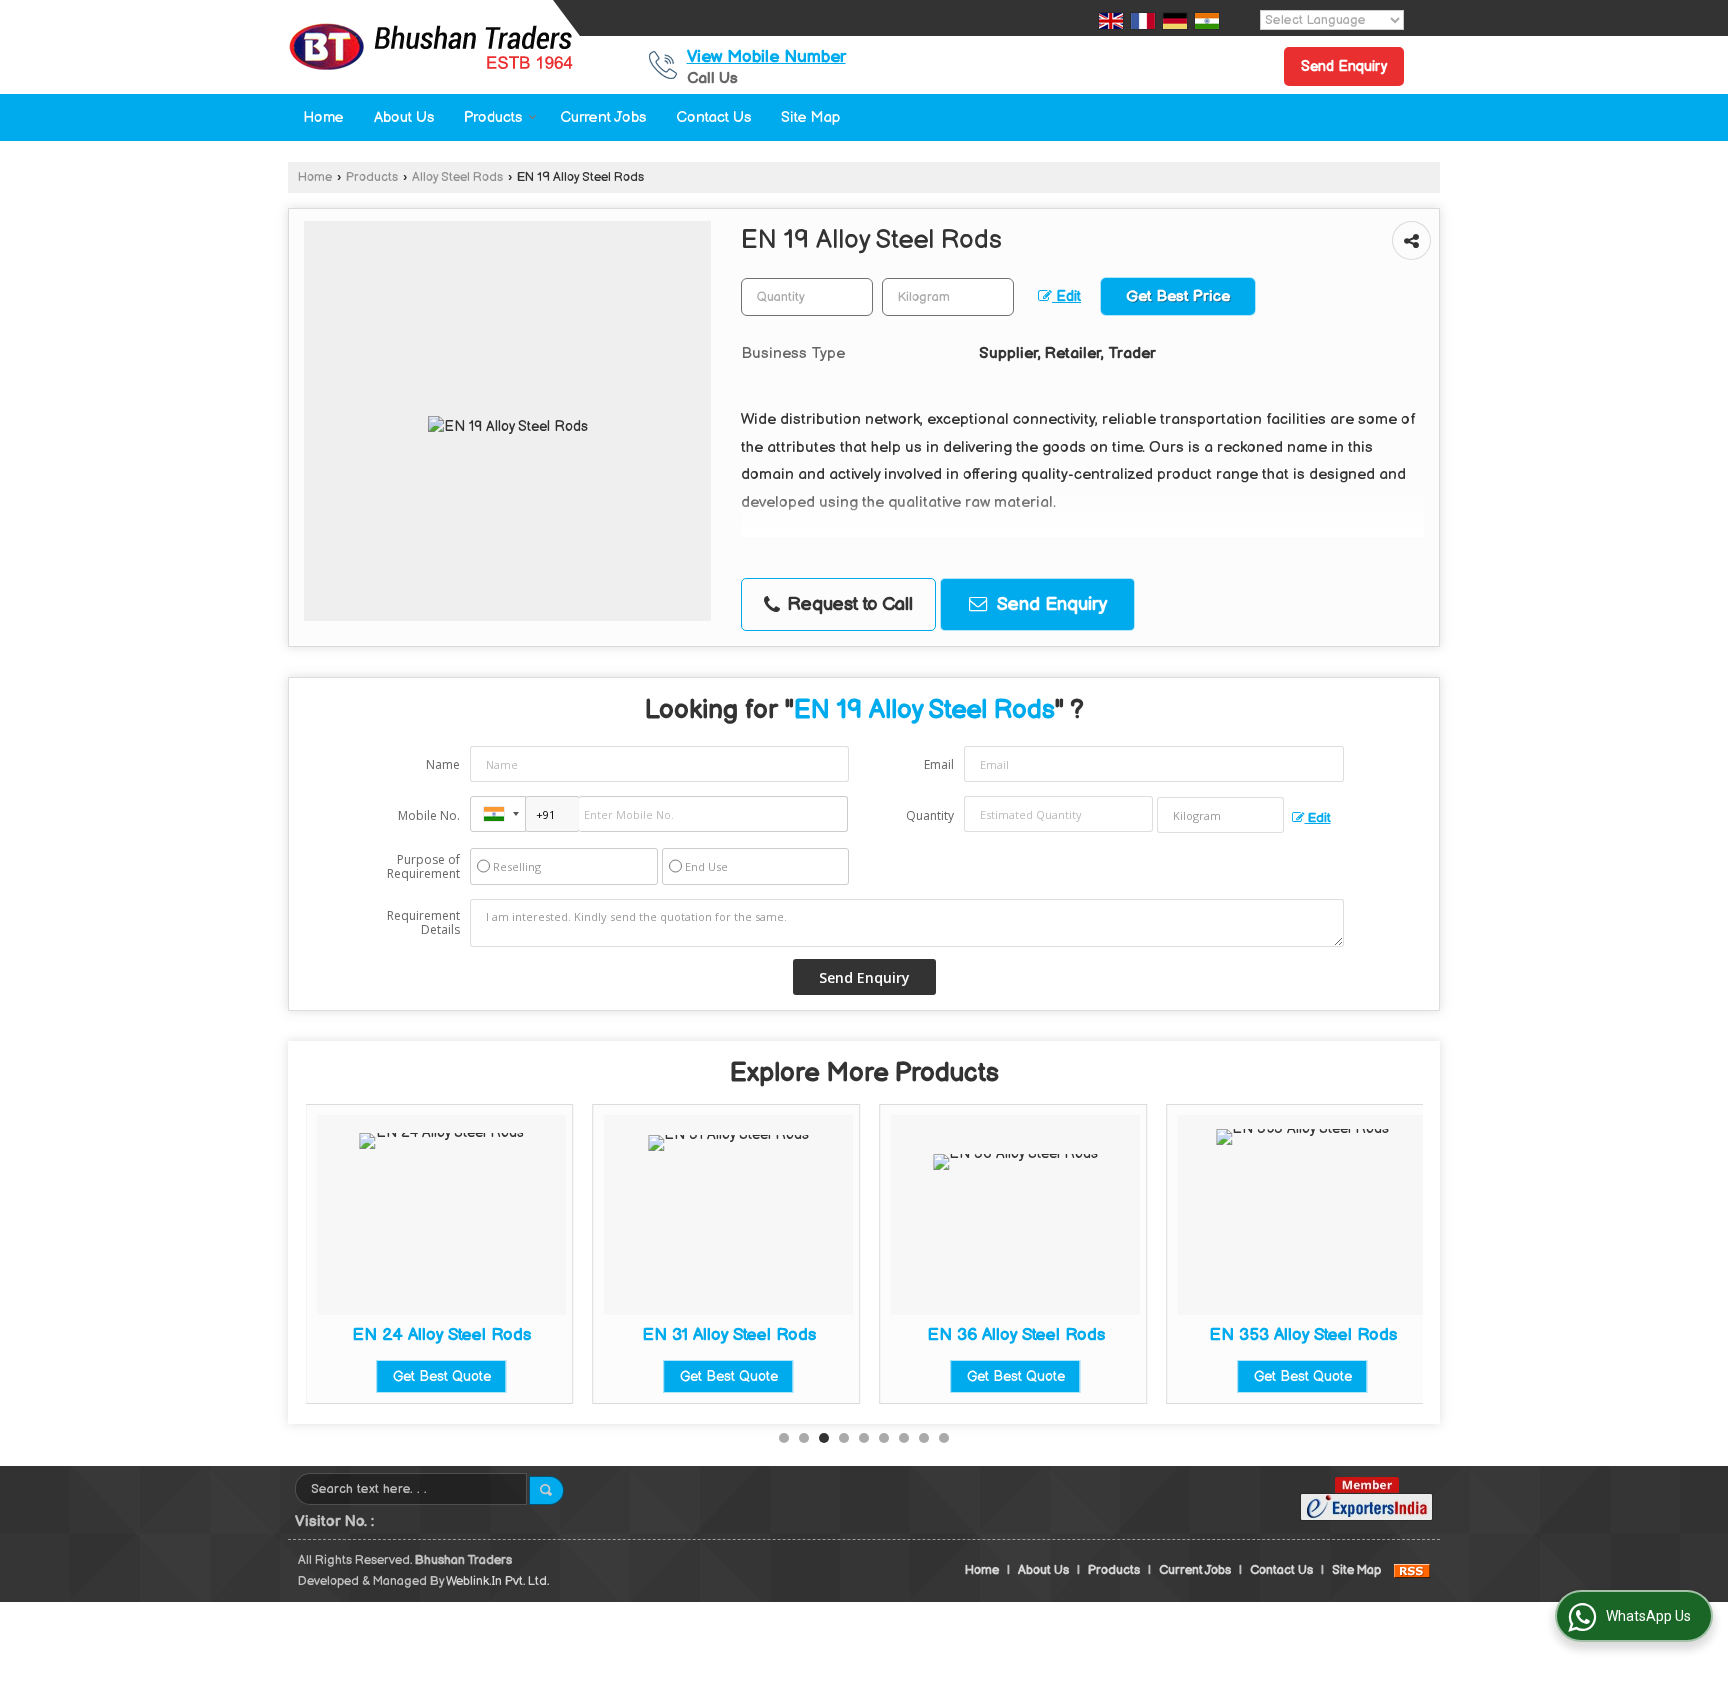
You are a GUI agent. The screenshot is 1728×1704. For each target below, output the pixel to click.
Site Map (810, 117)
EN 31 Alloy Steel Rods (729, 1335)
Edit (1066, 297)
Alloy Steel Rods (457, 177)
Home (323, 117)
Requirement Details (423, 923)
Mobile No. (429, 815)
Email (939, 764)
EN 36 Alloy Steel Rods (1016, 1335)
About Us (404, 117)
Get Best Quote (442, 1376)
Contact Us (713, 117)
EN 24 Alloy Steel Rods (441, 1335)
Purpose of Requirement (423, 867)
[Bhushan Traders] (430, 47)
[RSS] (1412, 1570)
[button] (766, 57)
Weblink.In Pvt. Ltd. (497, 1581)
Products (493, 117)
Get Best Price (1178, 296)
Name (443, 764)
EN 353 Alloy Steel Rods (1303, 1335)
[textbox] (948, 297)
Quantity (930, 815)
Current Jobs (603, 117)
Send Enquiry (1344, 66)
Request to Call (847, 604)
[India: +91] (498, 814)
